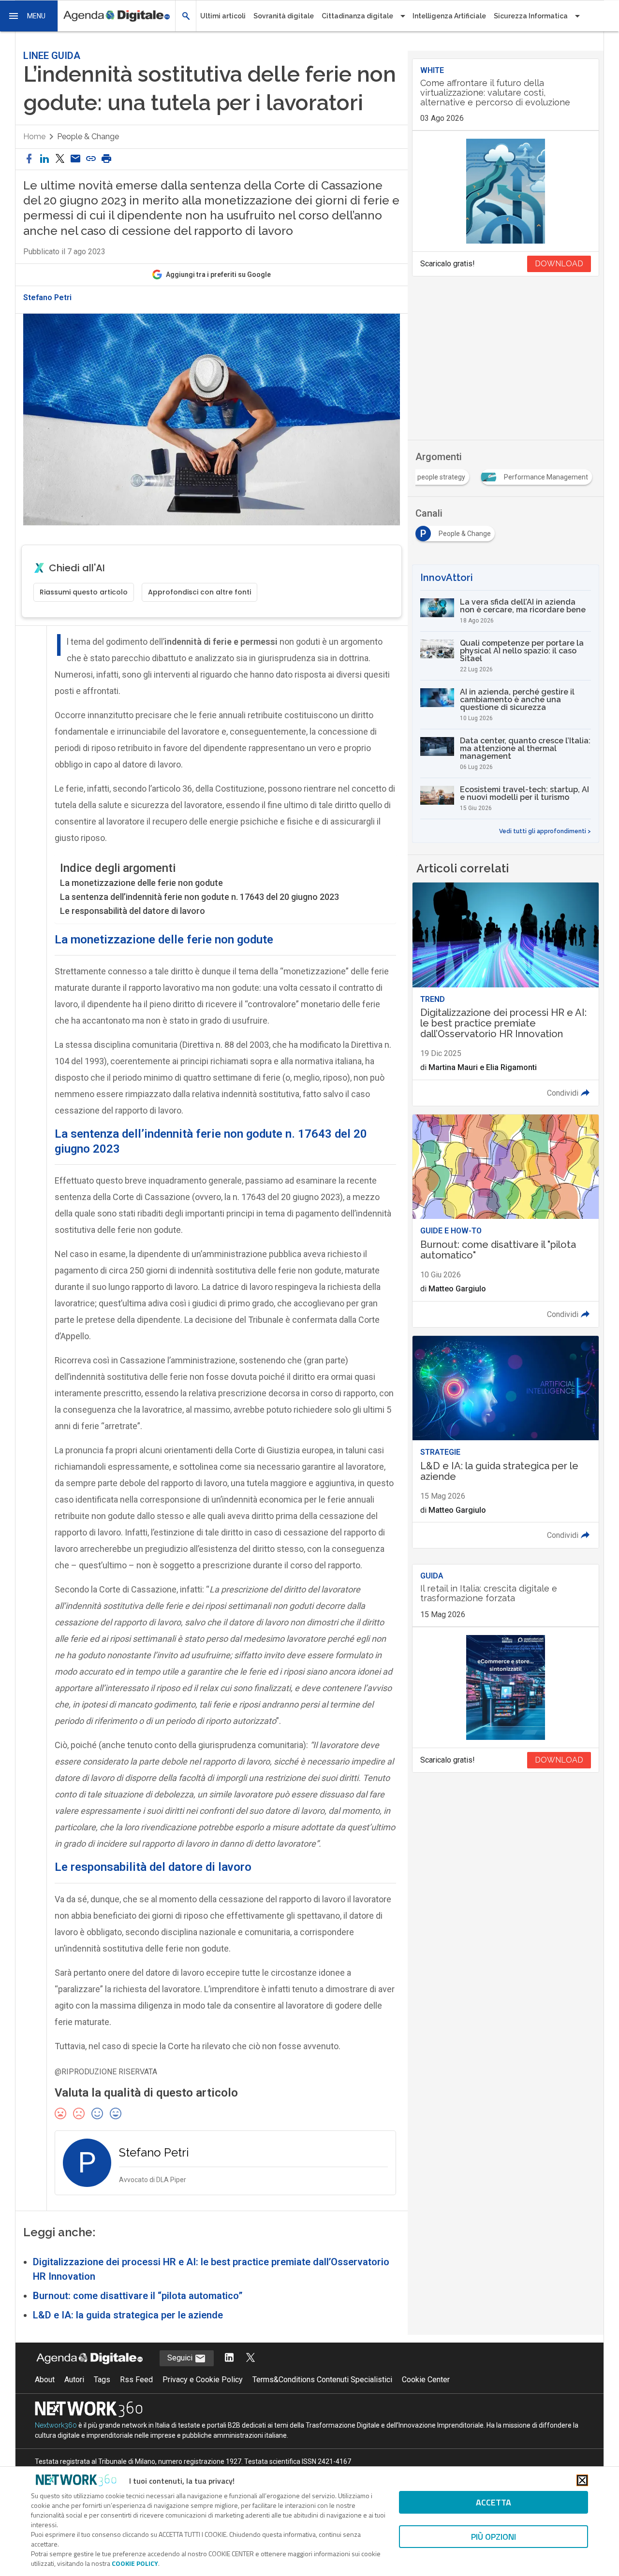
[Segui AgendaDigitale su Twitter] (251, 2358)
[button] (29, 16)
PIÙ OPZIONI (494, 2537)
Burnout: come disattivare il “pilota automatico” (138, 2296)
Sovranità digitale (284, 16)
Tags (102, 2380)
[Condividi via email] (75, 159)
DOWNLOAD (559, 264)
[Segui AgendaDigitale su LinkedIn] (229, 2358)
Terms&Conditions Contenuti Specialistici (322, 2380)
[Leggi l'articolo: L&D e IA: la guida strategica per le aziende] (506, 1442)
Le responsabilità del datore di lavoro (133, 911)
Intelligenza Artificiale (449, 16)
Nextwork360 (56, 2425)
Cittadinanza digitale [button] (357, 16)
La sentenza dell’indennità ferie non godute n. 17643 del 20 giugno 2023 (199, 897)
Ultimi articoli (223, 16)
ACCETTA (494, 2502)
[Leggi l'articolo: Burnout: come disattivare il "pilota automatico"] (506, 1221)
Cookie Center (426, 2380)
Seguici (181, 2358)
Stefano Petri (47, 298)
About (45, 2380)
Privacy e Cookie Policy (203, 2380)
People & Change (88, 137)
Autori (74, 2380)
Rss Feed (136, 2380)
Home (34, 137)
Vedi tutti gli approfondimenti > (545, 831)
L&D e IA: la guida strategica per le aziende (128, 2315)
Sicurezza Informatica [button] (531, 16)
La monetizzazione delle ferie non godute (141, 883)
